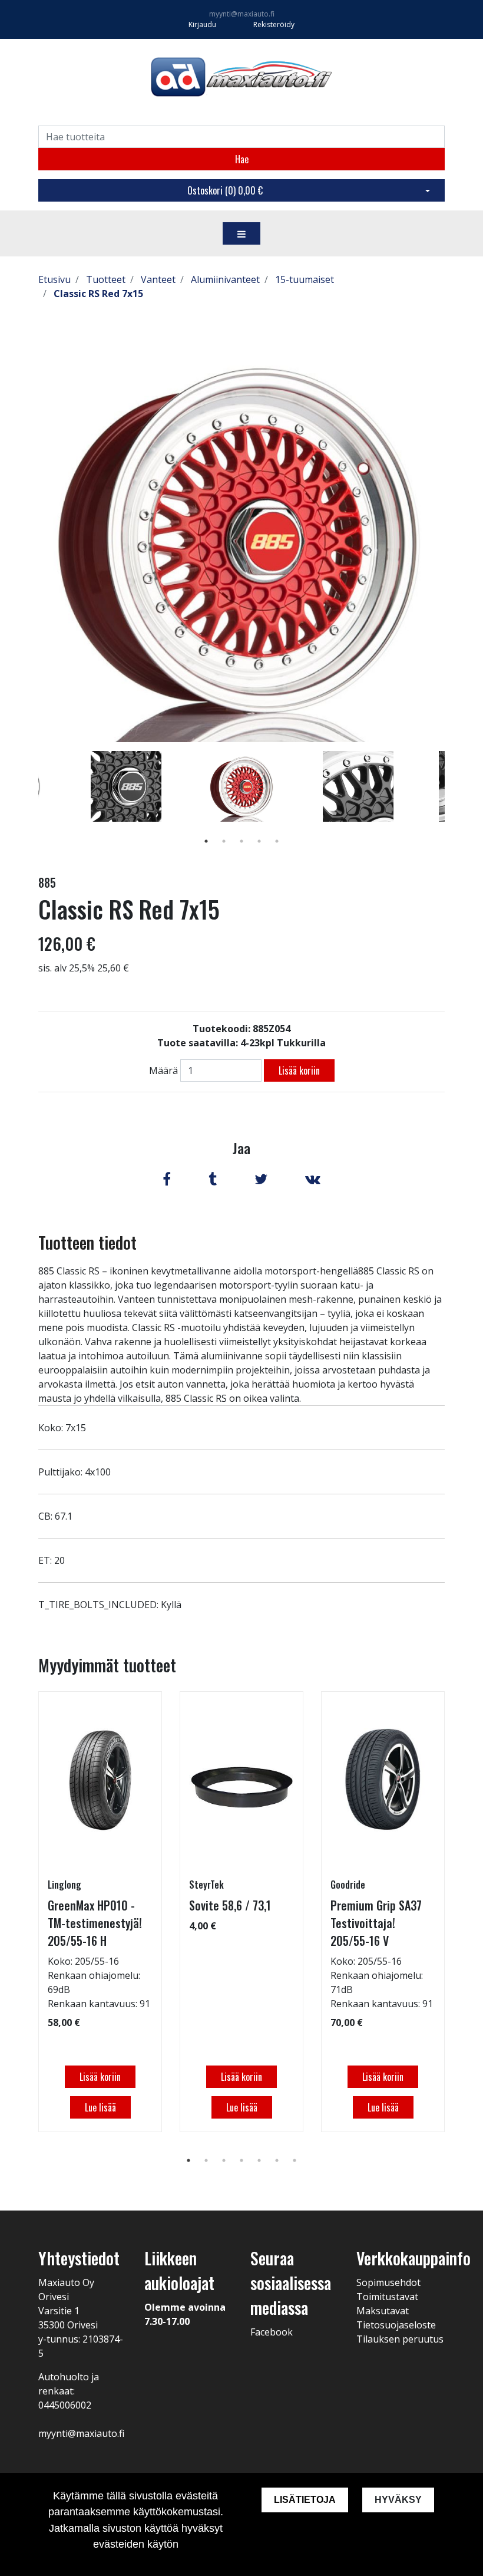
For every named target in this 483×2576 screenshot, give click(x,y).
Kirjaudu (203, 24)
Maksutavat (383, 2311)
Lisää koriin (299, 1070)
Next (454, 803)
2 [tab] (224, 841)
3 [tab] (241, 841)
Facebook (272, 2332)
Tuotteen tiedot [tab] (87, 1242)
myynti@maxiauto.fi (242, 14)
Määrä (163, 1070)
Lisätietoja (305, 2500)
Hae (242, 159)
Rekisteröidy (274, 24)
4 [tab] (259, 841)
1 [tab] (206, 841)
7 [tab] (295, 2160)
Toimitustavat (387, 2297)
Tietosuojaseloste (396, 2325)
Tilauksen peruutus (400, 2339)
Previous (29, 803)
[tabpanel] (242, 786)
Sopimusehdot (388, 2282)
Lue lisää (100, 2107)
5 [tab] (277, 841)
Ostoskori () (225, 190)
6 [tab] (277, 2160)
